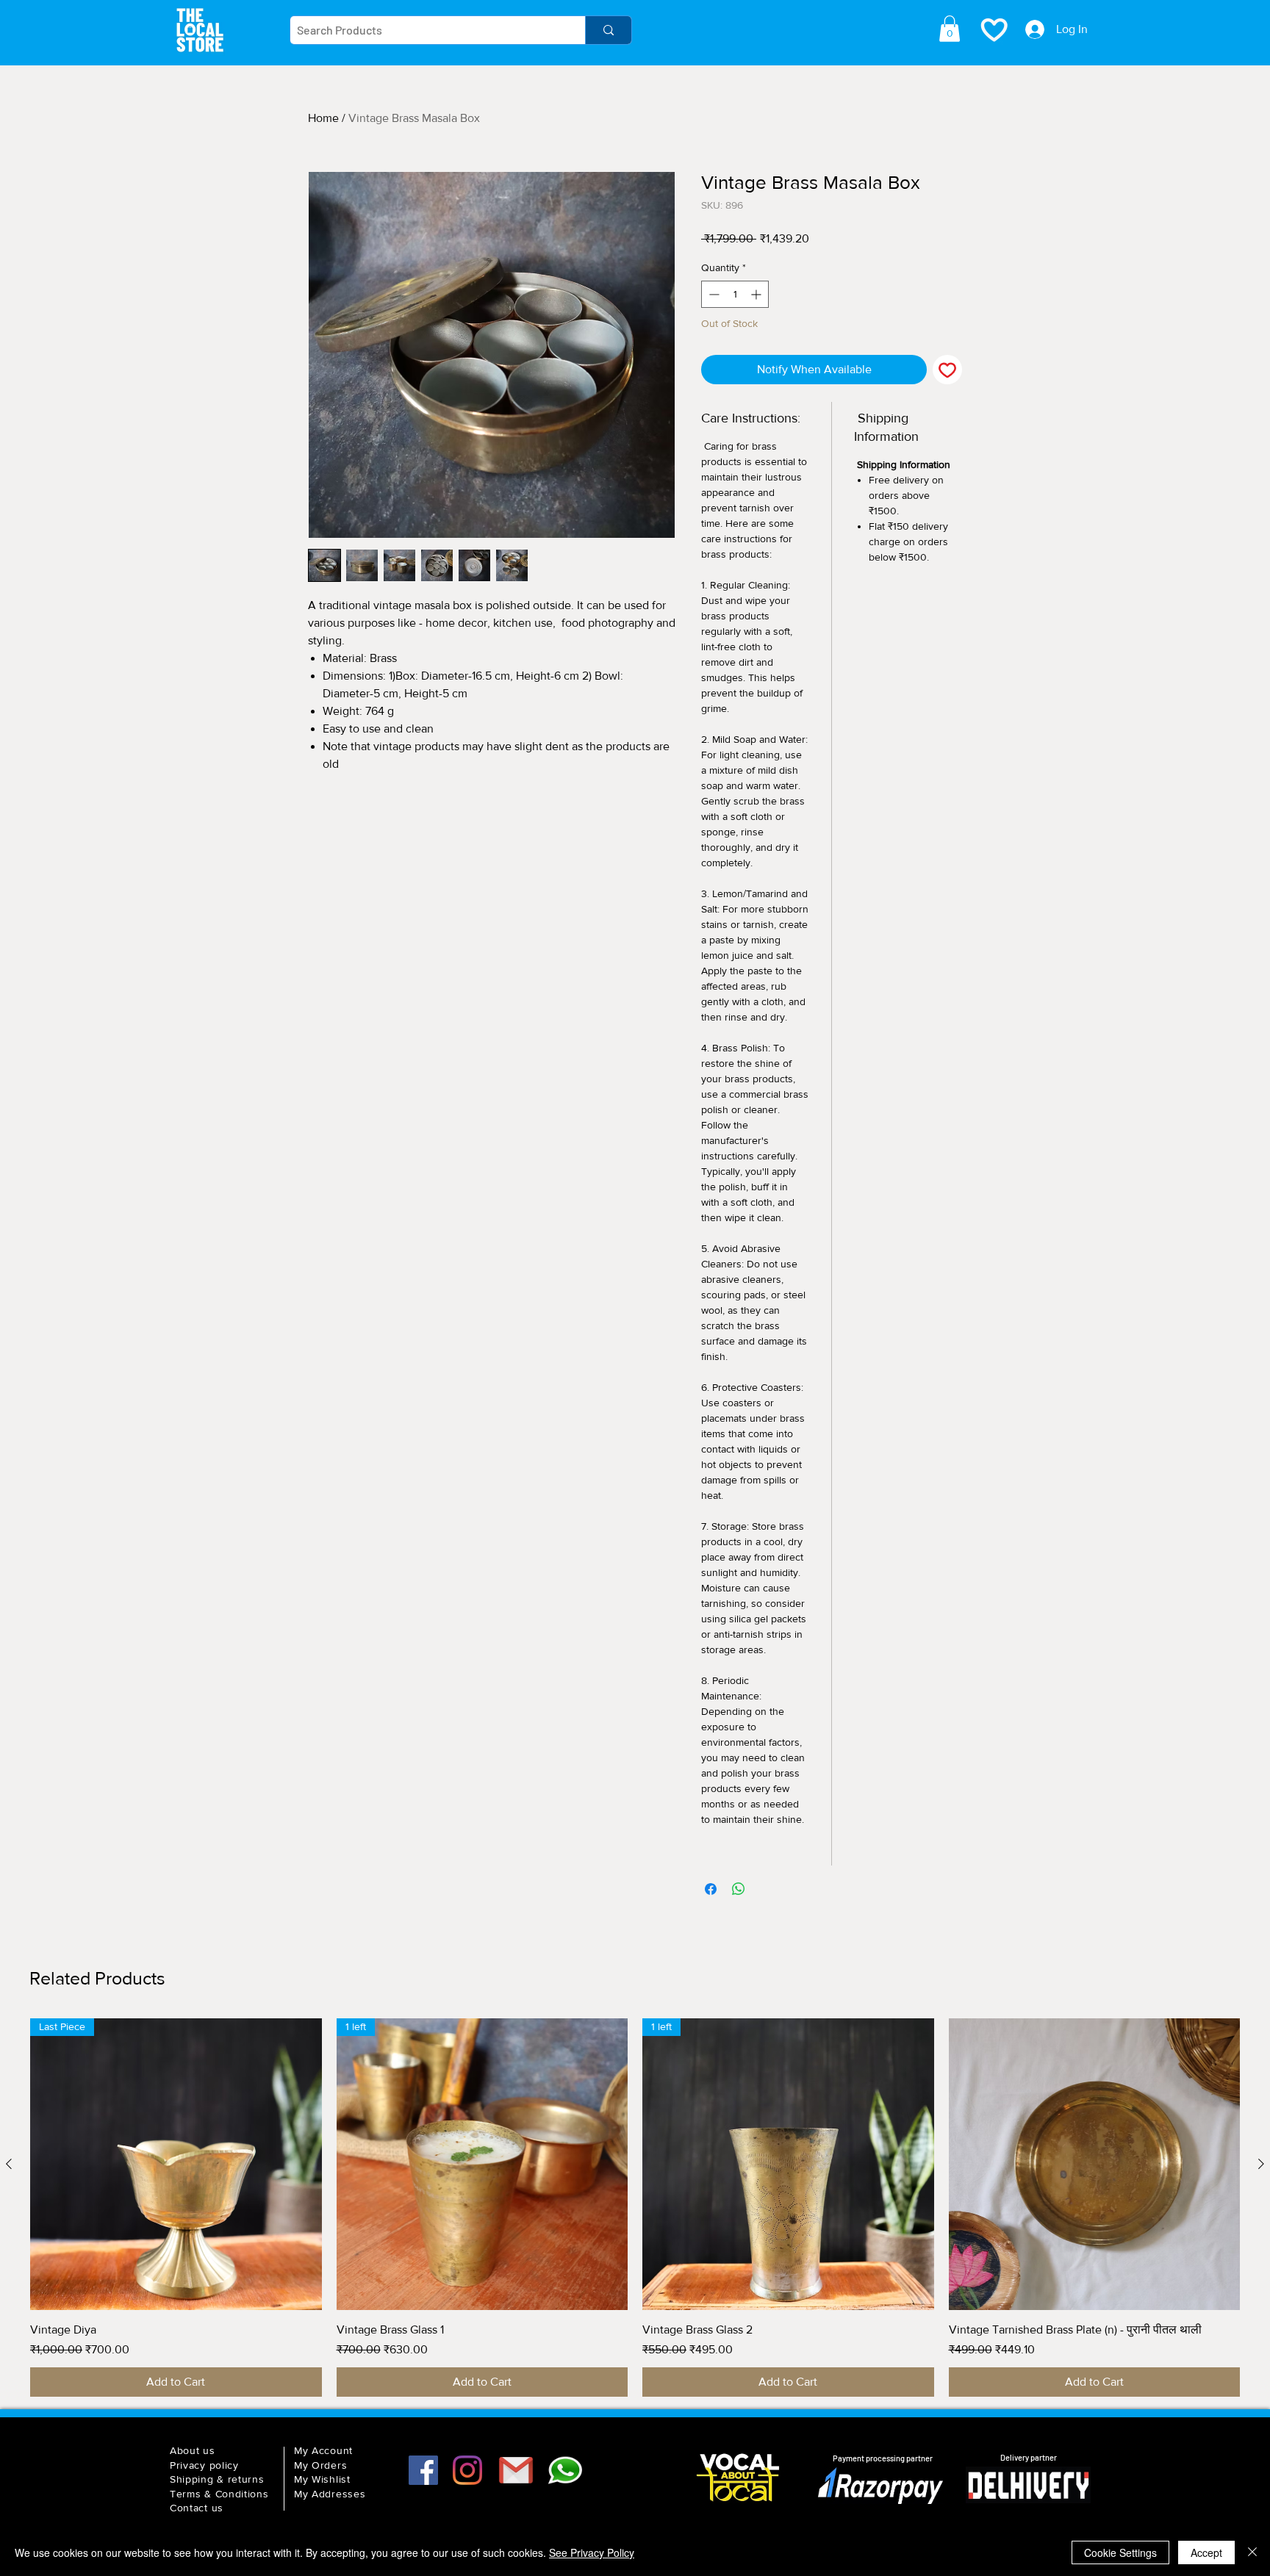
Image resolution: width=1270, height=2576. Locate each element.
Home (323, 118)
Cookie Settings (1120, 2552)
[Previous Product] (9, 2164)
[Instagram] (467, 2470)
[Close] (1252, 2552)
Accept (1206, 2552)
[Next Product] (1261, 2164)
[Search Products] (608, 30)
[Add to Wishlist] (947, 370)
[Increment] (757, 294)
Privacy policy (204, 2465)
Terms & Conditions (219, 2494)
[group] (635, 2208)
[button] (950, 29)
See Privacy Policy (592, 2552)
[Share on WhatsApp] (739, 1889)
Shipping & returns (217, 2479)
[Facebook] (423, 2470)
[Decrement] (713, 294)
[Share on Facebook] (711, 1889)
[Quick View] (1095, 2164)
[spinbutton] (735, 294)
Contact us (197, 2508)
